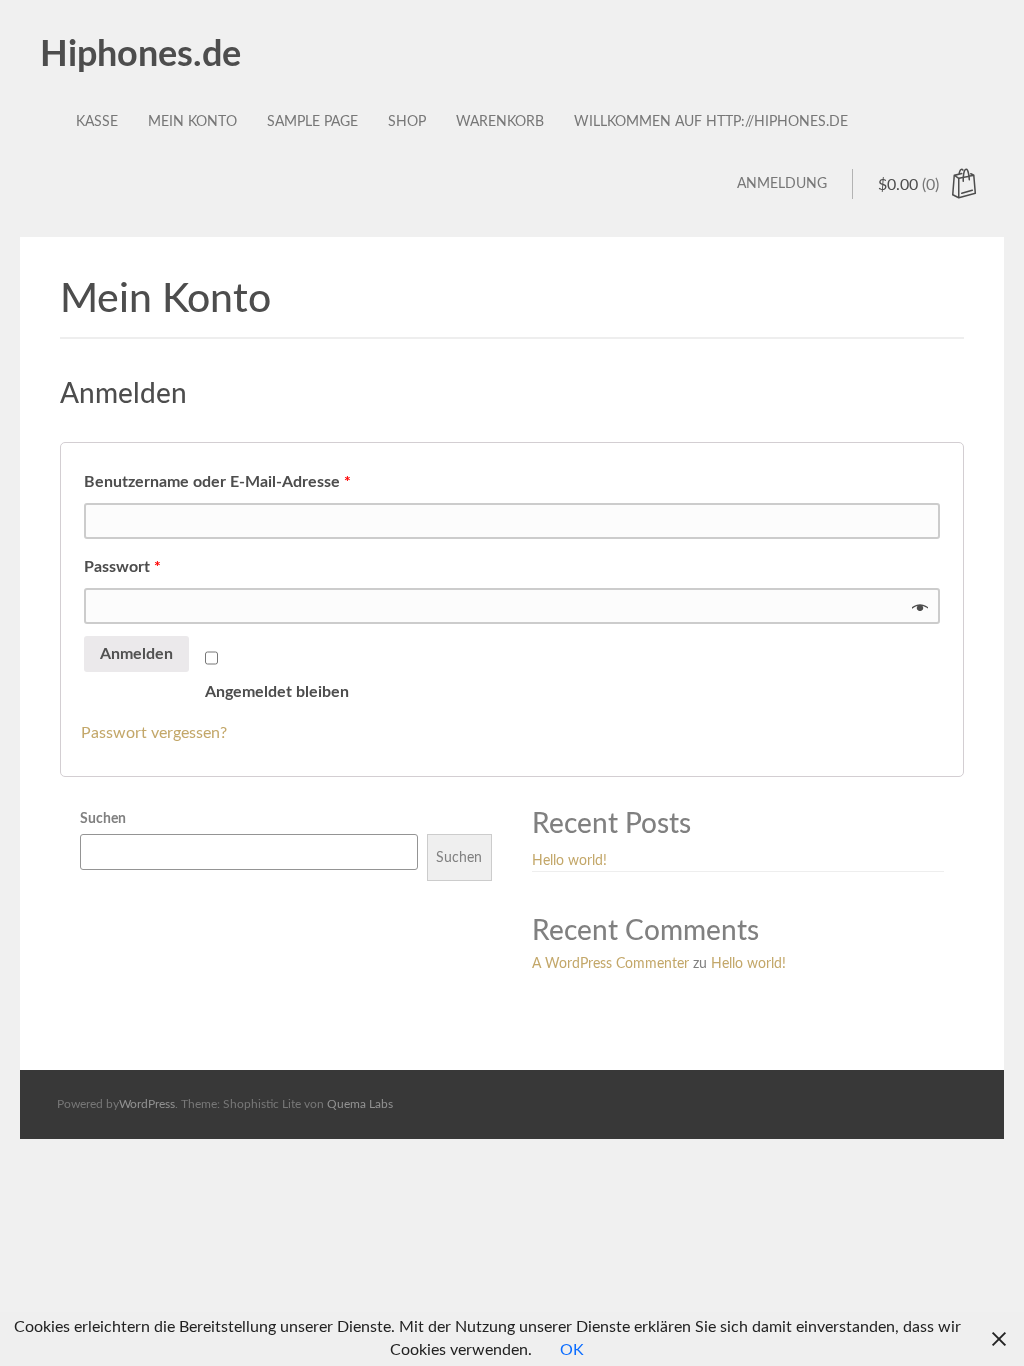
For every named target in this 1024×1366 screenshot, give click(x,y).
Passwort (122, 567)
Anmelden (136, 654)
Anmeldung (782, 184)
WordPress (147, 1104)
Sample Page (312, 122)
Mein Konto (192, 122)
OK (572, 1350)
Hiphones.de (140, 55)
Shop (407, 122)
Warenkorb (500, 122)
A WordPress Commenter (610, 964)
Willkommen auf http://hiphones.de (711, 122)
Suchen (103, 819)
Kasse (97, 122)
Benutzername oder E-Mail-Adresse (217, 482)
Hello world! (569, 861)
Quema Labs (360, 1104)
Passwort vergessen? (154, 733)
